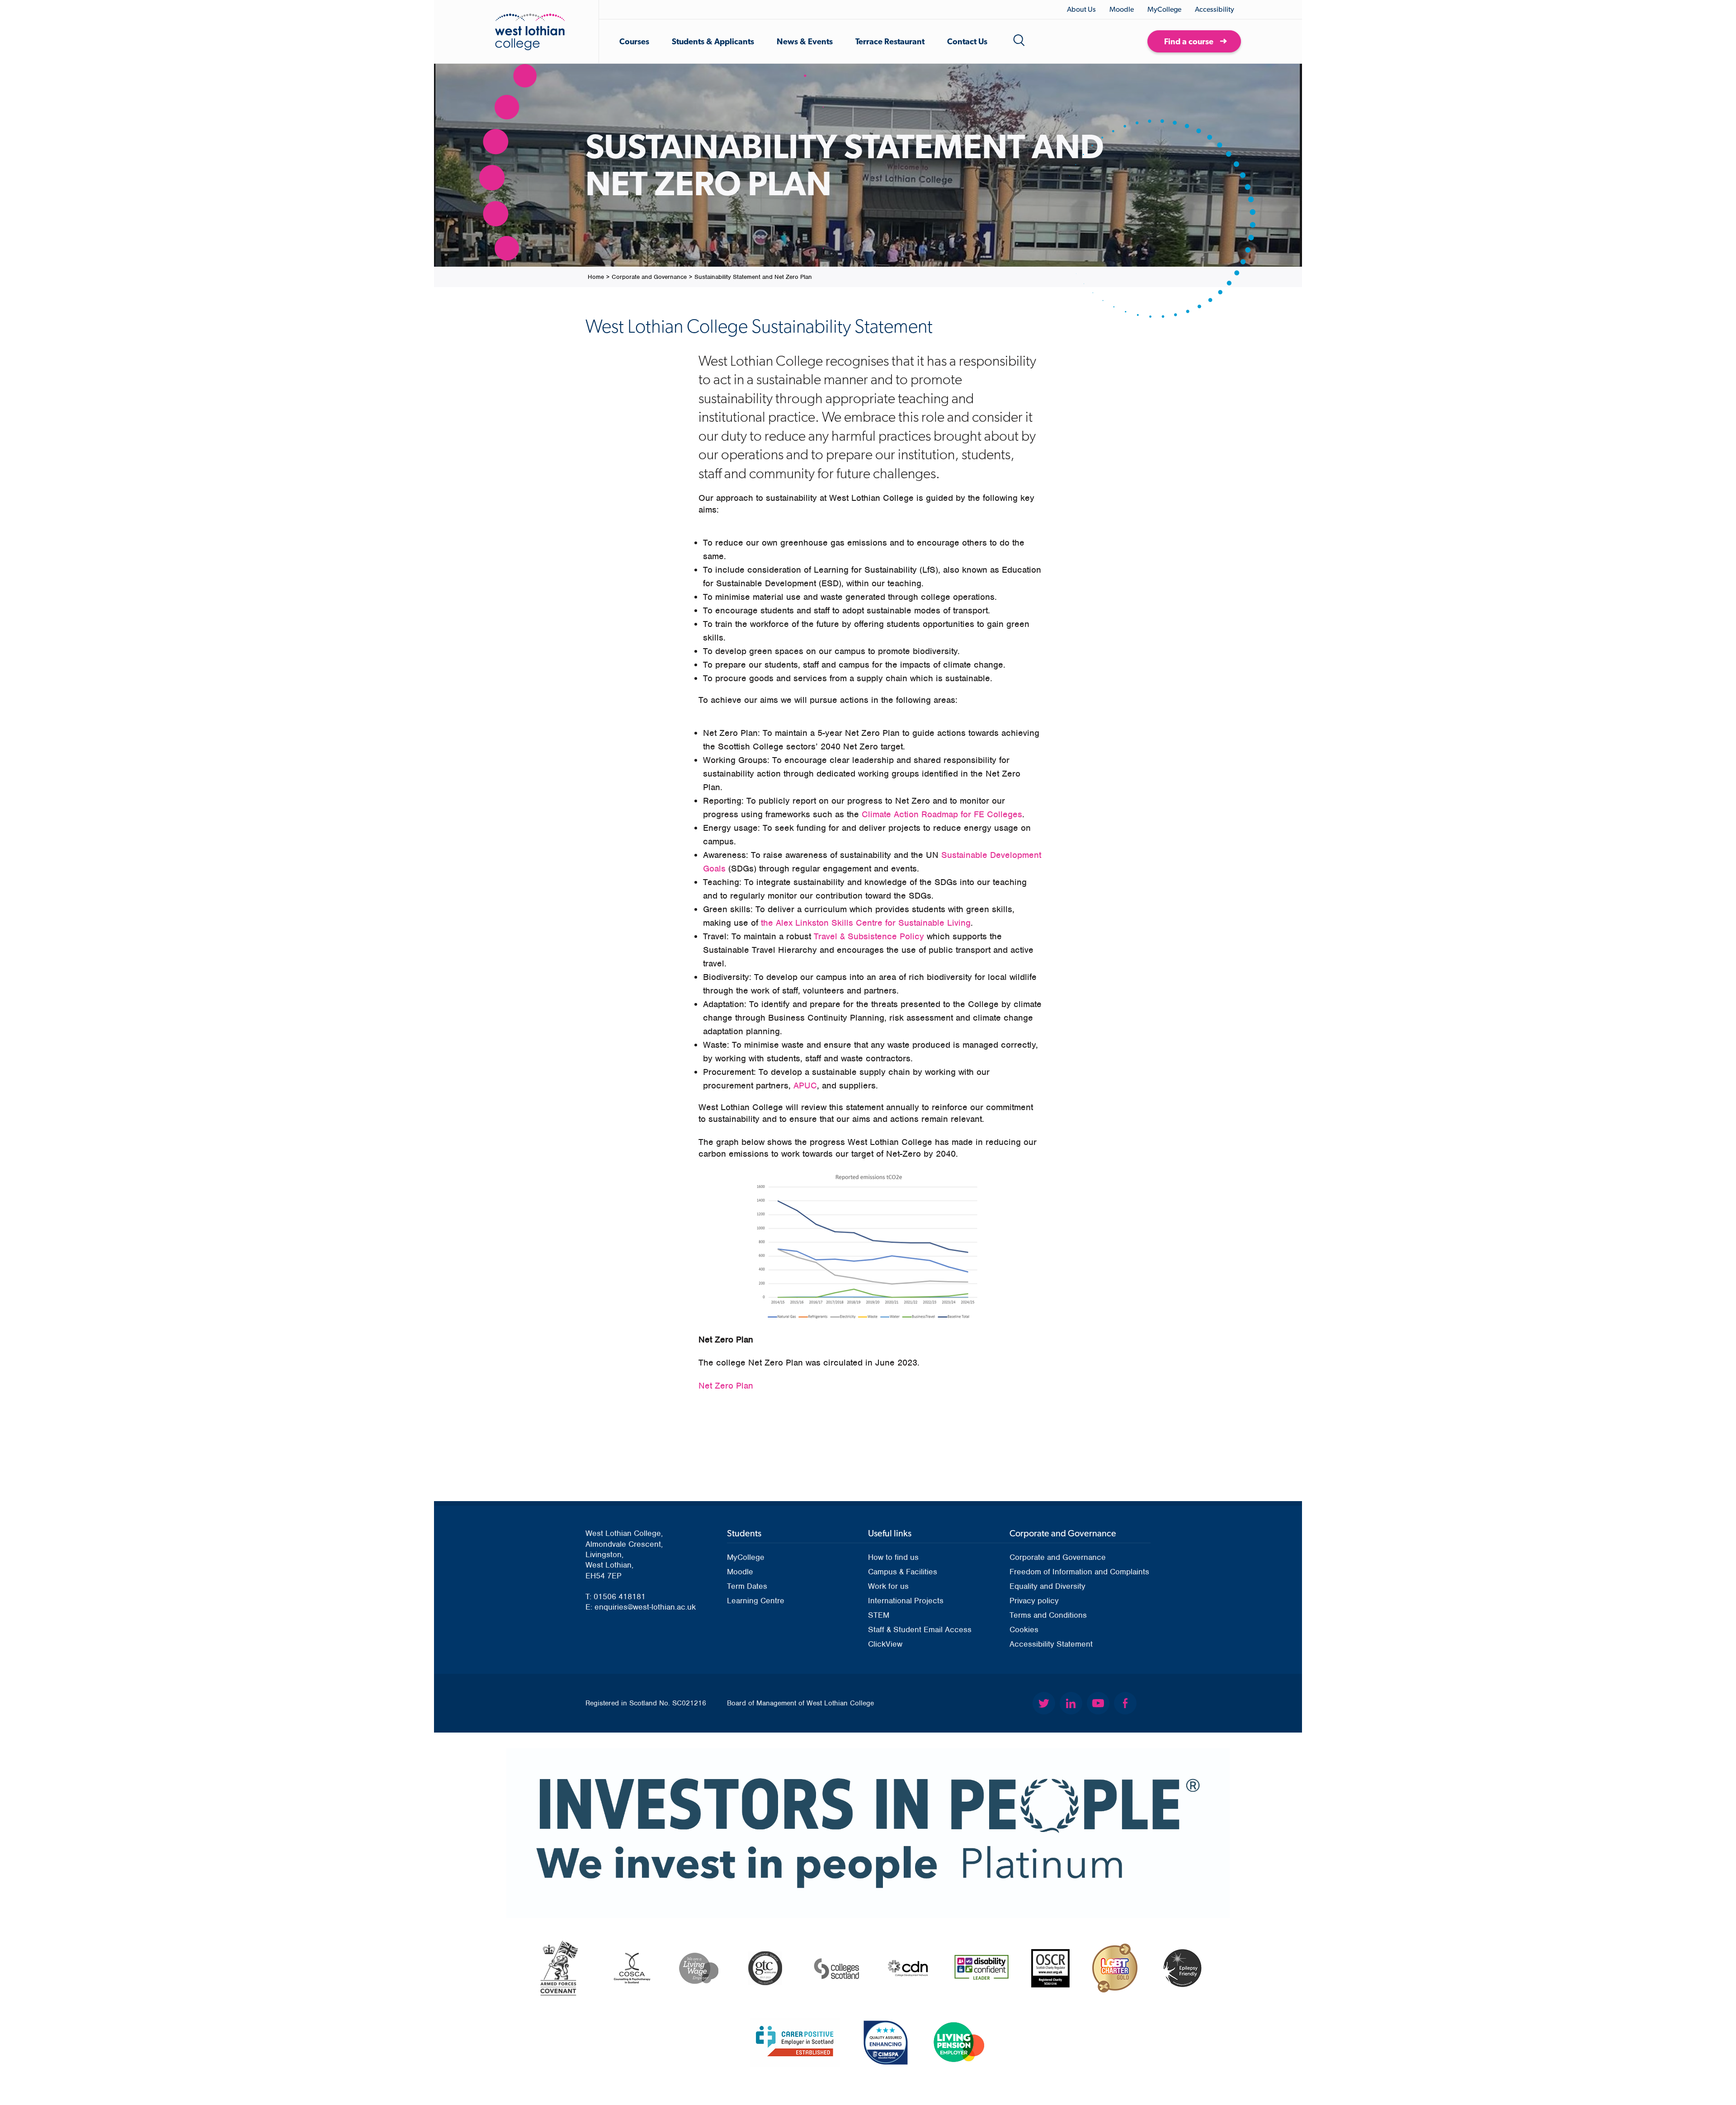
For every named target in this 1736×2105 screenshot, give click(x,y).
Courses (634, 41)
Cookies (1024, 1629)
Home (596, 277)
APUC (805, 1085)
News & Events (805, 41)
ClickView (885, 1644)
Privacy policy (1034, 1601)
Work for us (888, 1586)
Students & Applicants (713, 41)
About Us (1081, 9)
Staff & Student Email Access (920, 1629)
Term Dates (747, 1586)
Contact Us (967, 41)
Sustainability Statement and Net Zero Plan (753, 277)
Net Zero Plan (726, 1386)
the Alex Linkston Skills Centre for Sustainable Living (866, 923)
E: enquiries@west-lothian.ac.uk (641, 1607)
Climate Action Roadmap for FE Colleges (942, 814)
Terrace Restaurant (890, 41)
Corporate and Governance (649, 277)
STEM (879, 1615)
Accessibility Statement (1051, 1644)
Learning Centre (756, 1601)
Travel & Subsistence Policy (869, 936)
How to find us (893, 1557)
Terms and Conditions (1048, 1615)
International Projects (906, 1601)
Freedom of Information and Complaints (1079, 1572)
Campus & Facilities (903, 1572)
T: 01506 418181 (616, 1596)
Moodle (1122, 9)
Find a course (1189, 41)
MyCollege (1164, 9)
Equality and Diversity (1047, 1586)
